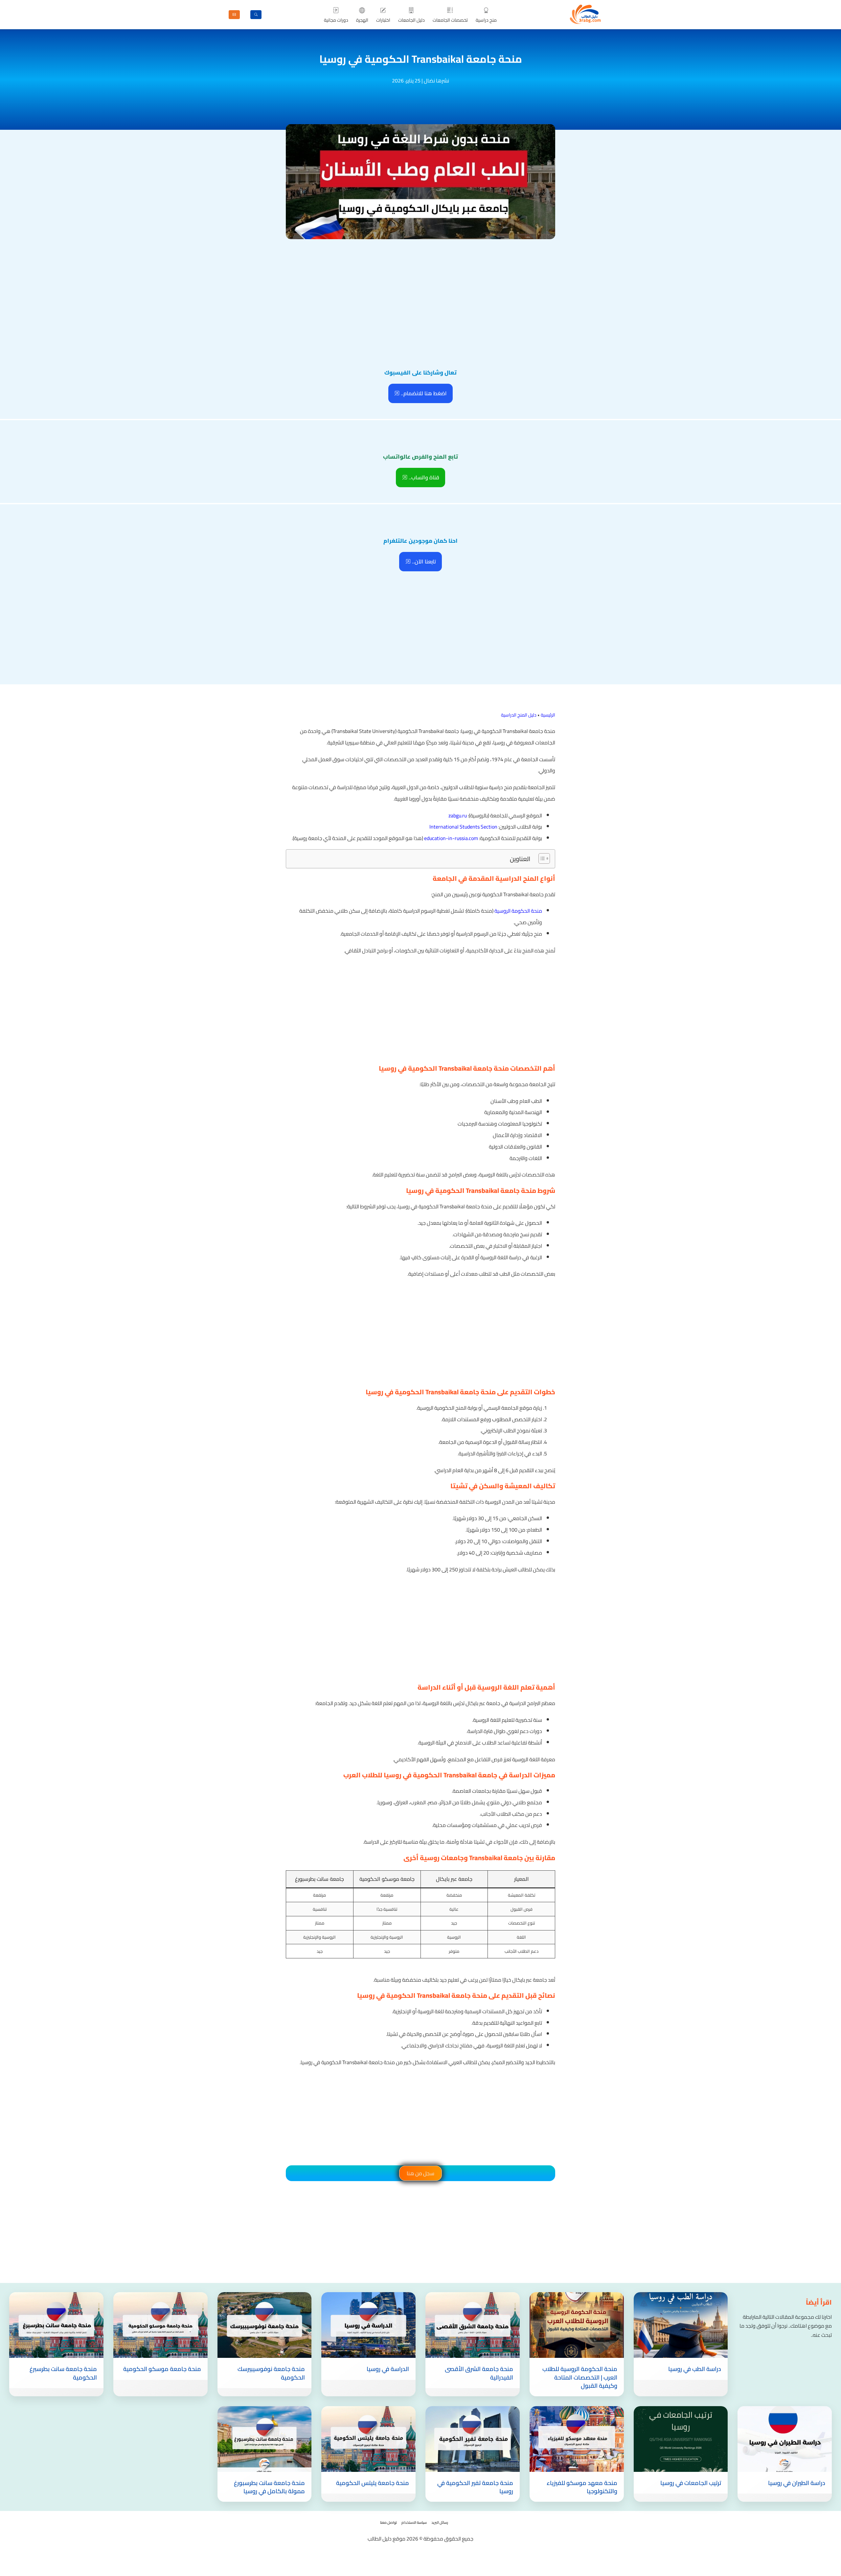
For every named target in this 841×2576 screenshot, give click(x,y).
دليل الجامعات (411, 20)
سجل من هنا (420, 2173)
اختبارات (383, 20)
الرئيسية (548, 715)
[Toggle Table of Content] (541, 858)
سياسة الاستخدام (414, 2522)
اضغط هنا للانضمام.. (423, 393)
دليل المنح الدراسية (519, 715)
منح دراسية (486, 20)
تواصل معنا (388, 2522)
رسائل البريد (440, 2522)
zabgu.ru (458, 815)
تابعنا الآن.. (423, 561)
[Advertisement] (420, 290)
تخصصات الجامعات (450, 20)
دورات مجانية (336, 20)
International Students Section (463, 827)
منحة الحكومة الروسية (518, 911)
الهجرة (362, 20)
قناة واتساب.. (423, 477)
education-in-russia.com (451, 838)
